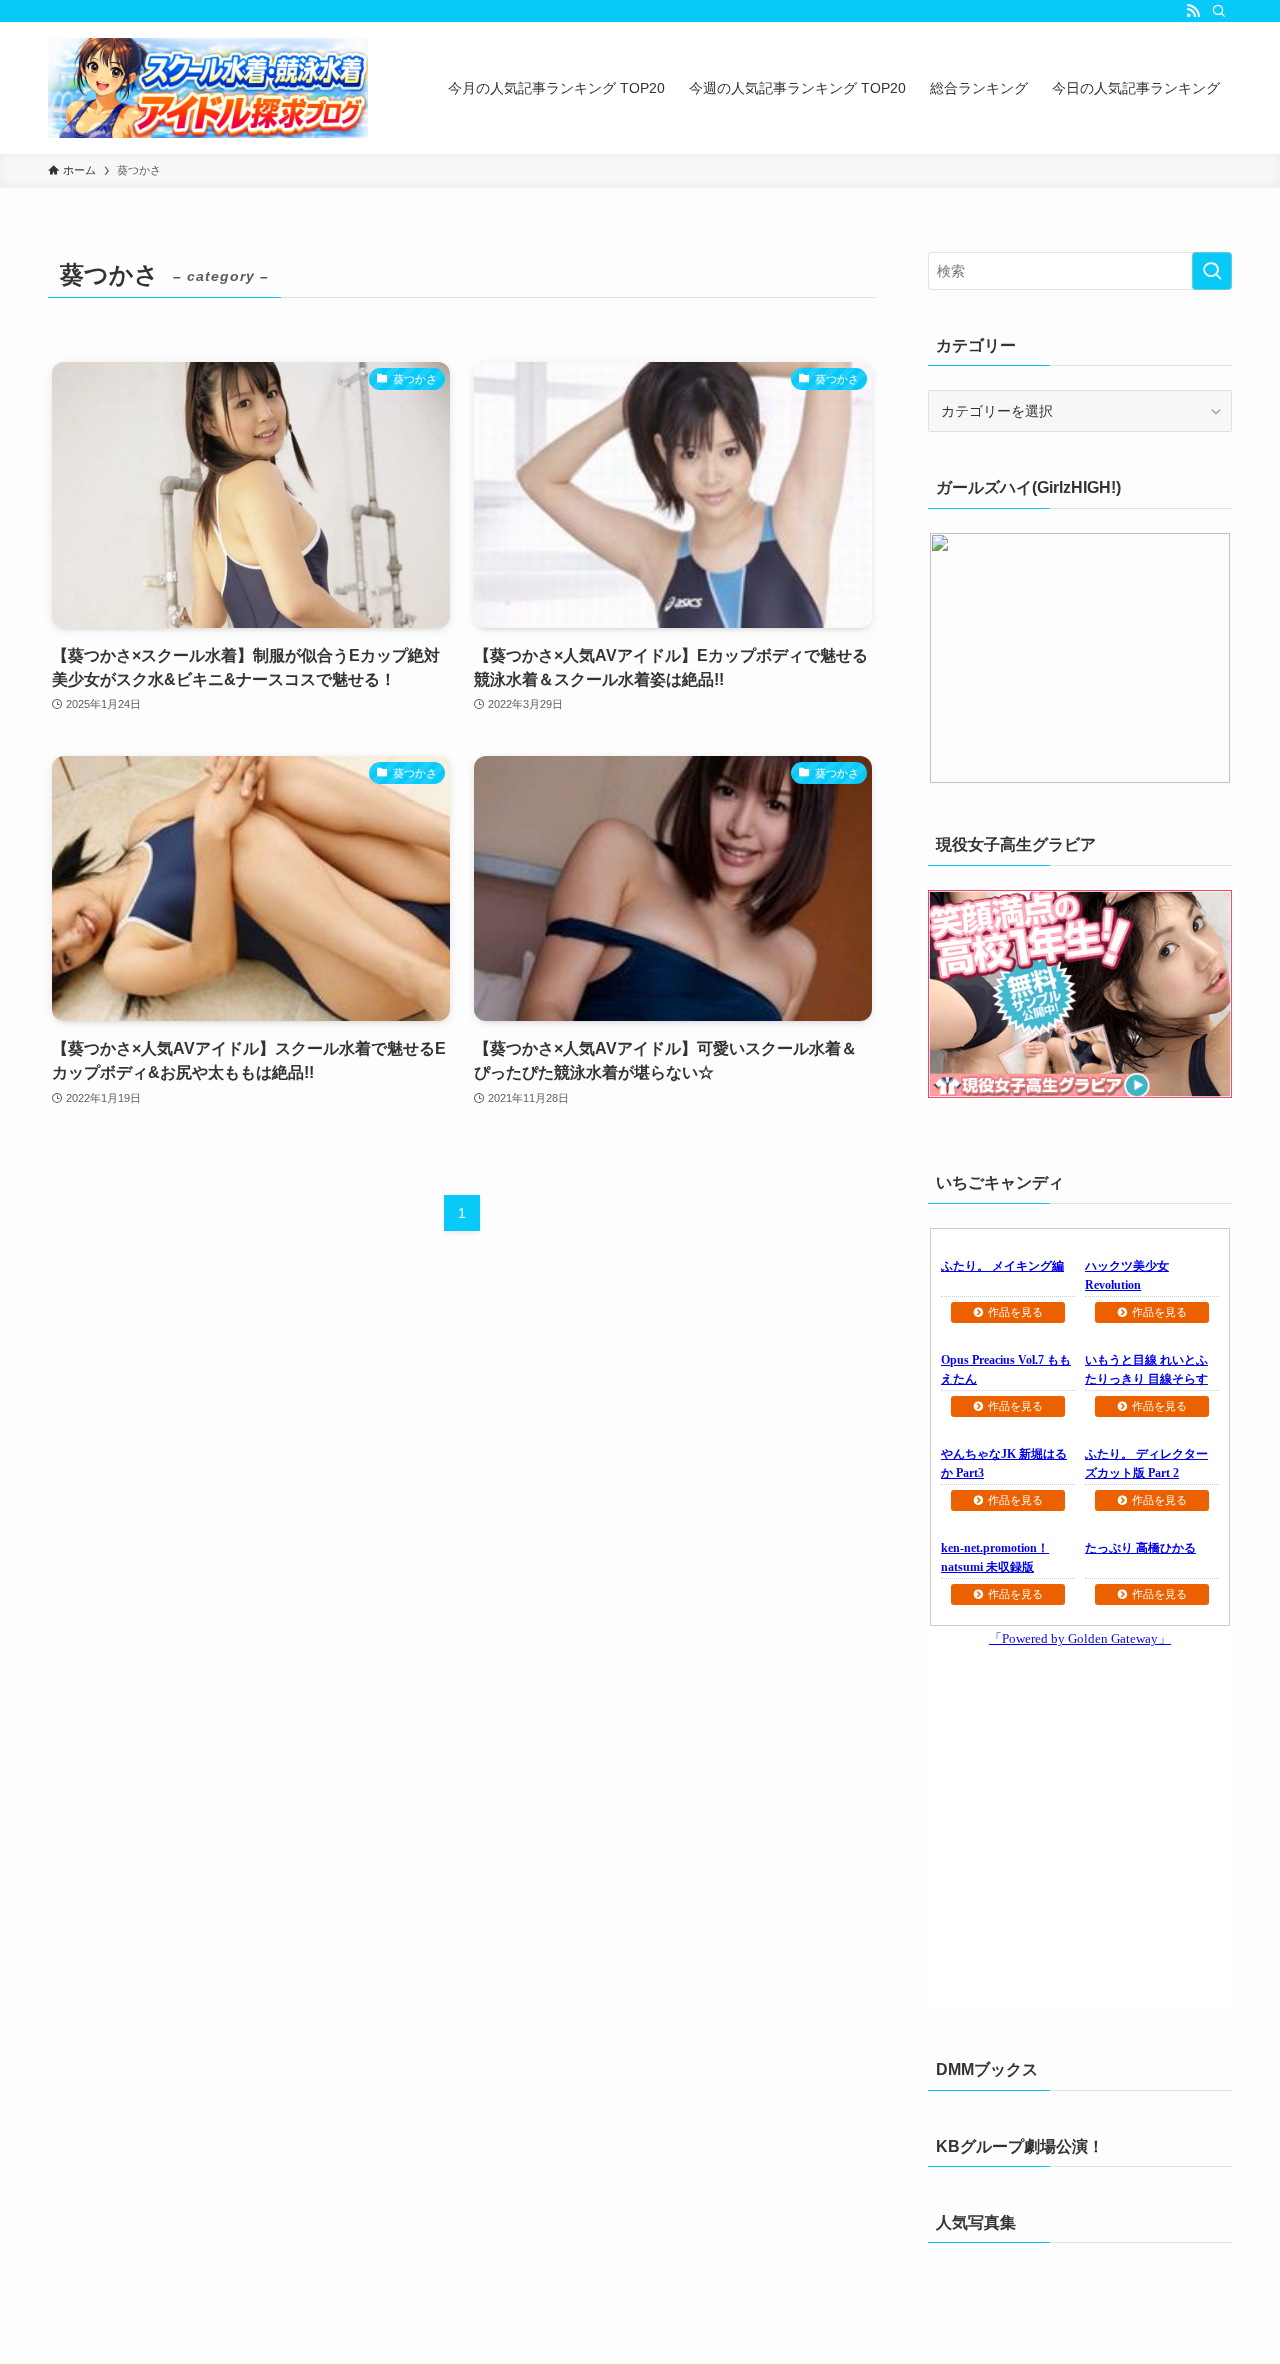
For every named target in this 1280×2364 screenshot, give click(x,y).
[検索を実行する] (1212, 271)
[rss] (1193, 11)
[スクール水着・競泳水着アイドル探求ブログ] (208, 88)
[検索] (1219, 11)
